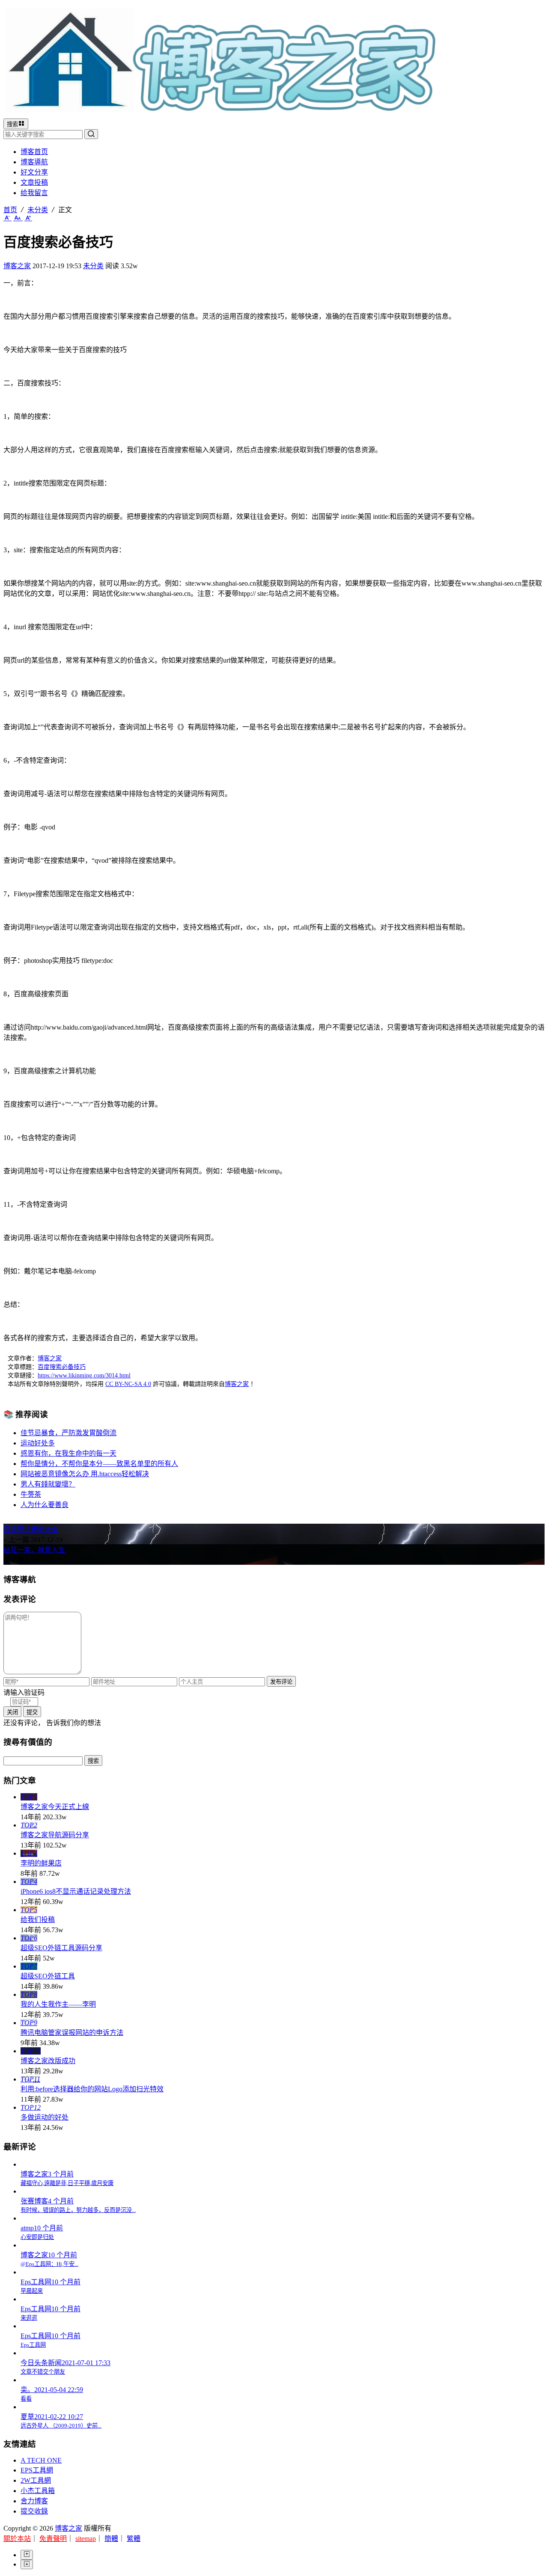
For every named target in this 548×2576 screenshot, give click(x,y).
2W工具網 (36, 2480)
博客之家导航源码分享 (55, 1835)
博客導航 (34, 162)
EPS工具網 (37, 2470)
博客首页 (34, 152)
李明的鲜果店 (41, 1863)
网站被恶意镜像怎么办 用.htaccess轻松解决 (85, 1474)
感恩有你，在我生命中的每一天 (68, 1453)
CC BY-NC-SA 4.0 (128, 1384)
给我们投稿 (38, 1920)
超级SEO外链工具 (48, 1976)
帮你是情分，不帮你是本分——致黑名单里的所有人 (99, 1464)
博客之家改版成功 (48, 2061)
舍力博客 (34, 2501)
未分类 (38, 210)
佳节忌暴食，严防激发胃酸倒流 (68, 1433)
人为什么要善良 (45, 1505)
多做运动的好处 (45, 2117)
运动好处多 (38, 1443)
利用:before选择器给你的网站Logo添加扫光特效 (92, 2089)
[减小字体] (7, 218)
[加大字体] (28, 218)
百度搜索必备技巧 (62, 1367)
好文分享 (34, 172)
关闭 (12, 1712)
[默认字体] (18, 218)
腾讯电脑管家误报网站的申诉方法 (72, 2033)
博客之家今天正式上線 (55, 1807)
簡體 (111, 2539)
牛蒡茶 (31, 1494)
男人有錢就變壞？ (48, 1484)
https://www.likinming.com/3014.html (84, 1375)
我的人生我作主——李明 (58, 2004)
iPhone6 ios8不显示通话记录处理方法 (76, 1891)
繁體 (134, 2539)
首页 (10, 210)
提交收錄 (34, 2511)
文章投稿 (34, 182)
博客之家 (17, 266)
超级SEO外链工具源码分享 (61, 1948)
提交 (32, 1712)
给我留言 (34, 193)
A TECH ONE (41, 2460)
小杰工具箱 (38, 2491)
